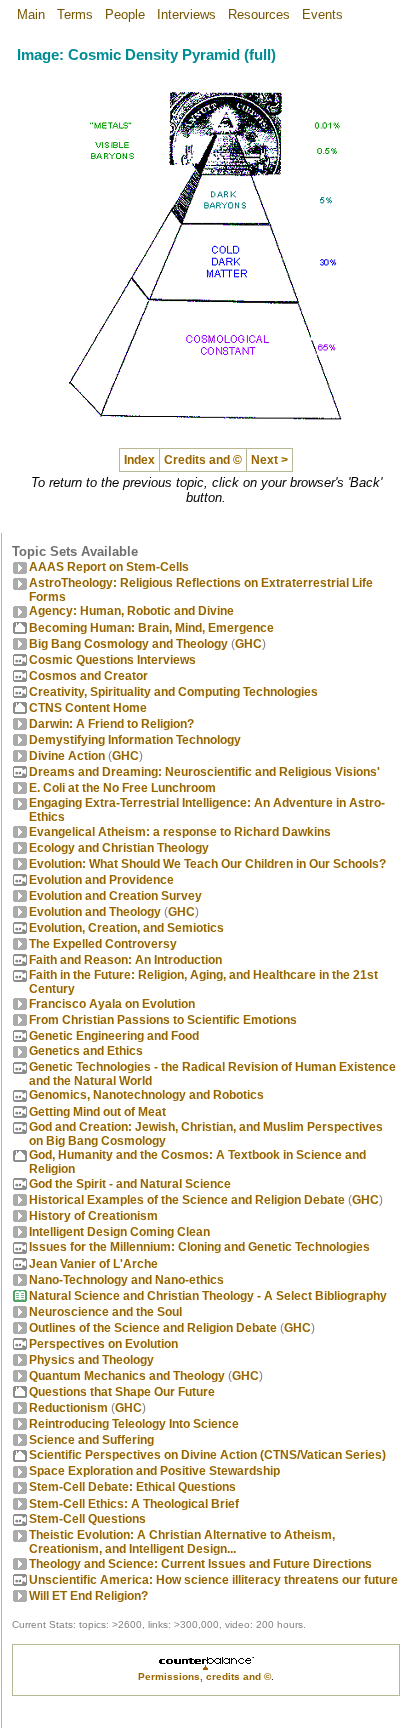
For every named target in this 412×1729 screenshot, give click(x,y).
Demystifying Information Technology (135, 740)
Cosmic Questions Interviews (112, 660)
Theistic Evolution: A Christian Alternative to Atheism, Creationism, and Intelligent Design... (182, 1542)
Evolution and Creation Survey (115, 896)
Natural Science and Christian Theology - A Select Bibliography (208, 1296)
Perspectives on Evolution (103, 1344)
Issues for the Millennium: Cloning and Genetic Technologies (199, 1247)
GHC (248, 644)
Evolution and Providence (101, 880)
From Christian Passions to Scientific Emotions (163, 1020)
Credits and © (203, 460)
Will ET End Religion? (88, 1596)
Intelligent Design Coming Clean (119, 1232)
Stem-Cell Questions (87, 1519)
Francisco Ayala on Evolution (112, 1004)
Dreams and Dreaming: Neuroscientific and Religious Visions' (204, 772)
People (125, 14)
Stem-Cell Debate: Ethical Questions (132, 1487)
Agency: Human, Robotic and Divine (131, 611)
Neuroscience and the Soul (105, 1312)
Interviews (186, 14)
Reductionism (68, 1408)
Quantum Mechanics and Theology (127, 1376)
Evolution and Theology (95, 912)
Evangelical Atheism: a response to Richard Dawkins (180, 832)
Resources (259, 14)
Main (31, 14)
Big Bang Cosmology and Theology (128, 644)
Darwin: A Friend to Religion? (111, 724)
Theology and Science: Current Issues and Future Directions (200, 1564)
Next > (269, 460)
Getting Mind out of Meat (97, 1112)
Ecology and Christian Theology (119, 848)
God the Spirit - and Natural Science (130, 1184)
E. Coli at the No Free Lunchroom (122, 788)
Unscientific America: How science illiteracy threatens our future (213, 1580)
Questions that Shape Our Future (122, 1392)
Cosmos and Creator (88, 676)
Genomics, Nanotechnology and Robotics (146, 1095)
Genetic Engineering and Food (114, 1036)
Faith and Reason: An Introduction (125, 960)
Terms (75, 14)
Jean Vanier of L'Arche (93, 1264)
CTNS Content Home (88, 708)
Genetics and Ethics (86, 1051)
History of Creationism (93, 1216)
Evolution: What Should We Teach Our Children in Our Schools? (207, 864)
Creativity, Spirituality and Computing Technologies (173, 692)
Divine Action (67, 756)
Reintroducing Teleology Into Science (134, 1424)
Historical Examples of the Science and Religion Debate (187, 1200)
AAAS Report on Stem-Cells (109, 567)
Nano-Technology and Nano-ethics (126, 1280)
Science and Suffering (91, 1440)
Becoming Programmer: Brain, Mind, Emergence (151, 628)
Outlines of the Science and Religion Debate (153, 1328)
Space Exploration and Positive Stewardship (154, 1471)
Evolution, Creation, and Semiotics (126, 928)
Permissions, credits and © (204, 1676)
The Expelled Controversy (103, 944)
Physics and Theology (91, 1360)
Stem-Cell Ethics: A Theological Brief (134, 1504)
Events (322, 14)
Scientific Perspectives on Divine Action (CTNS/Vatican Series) (207, 1455)
